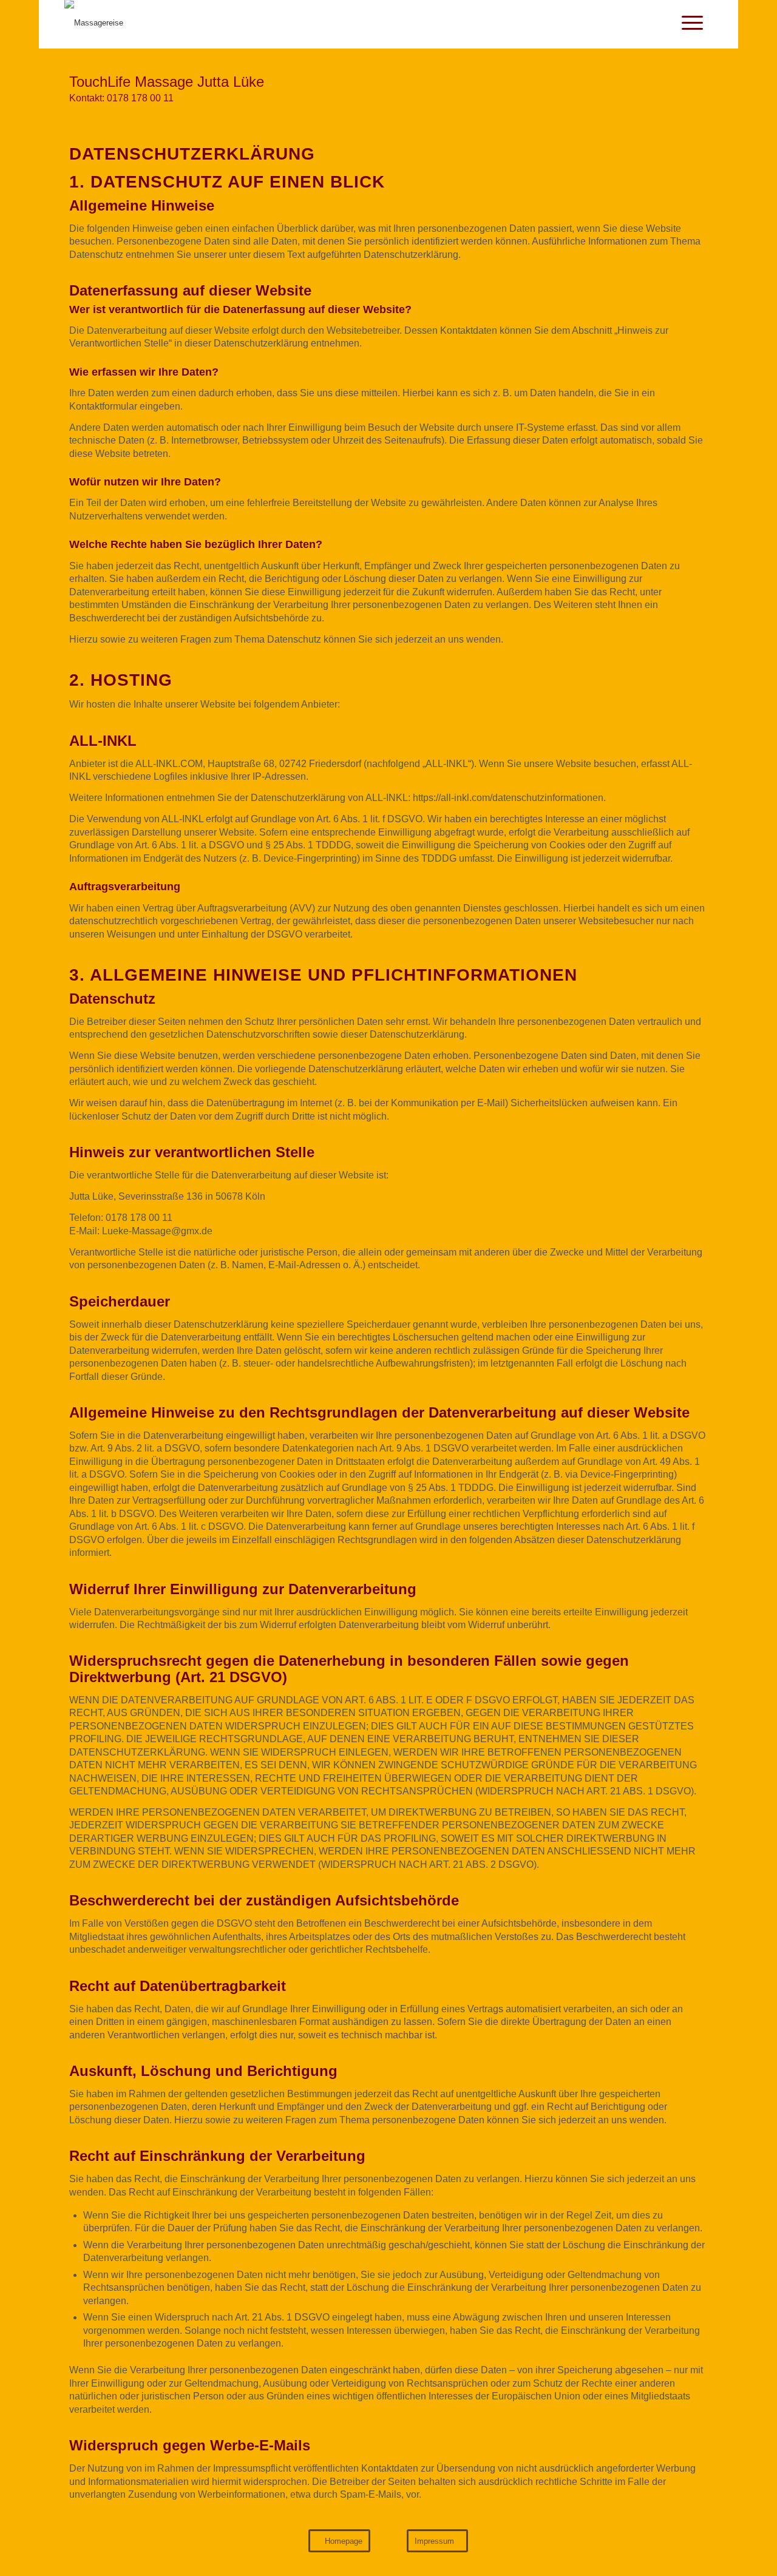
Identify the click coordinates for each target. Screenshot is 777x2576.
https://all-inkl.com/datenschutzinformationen (508, 798)
